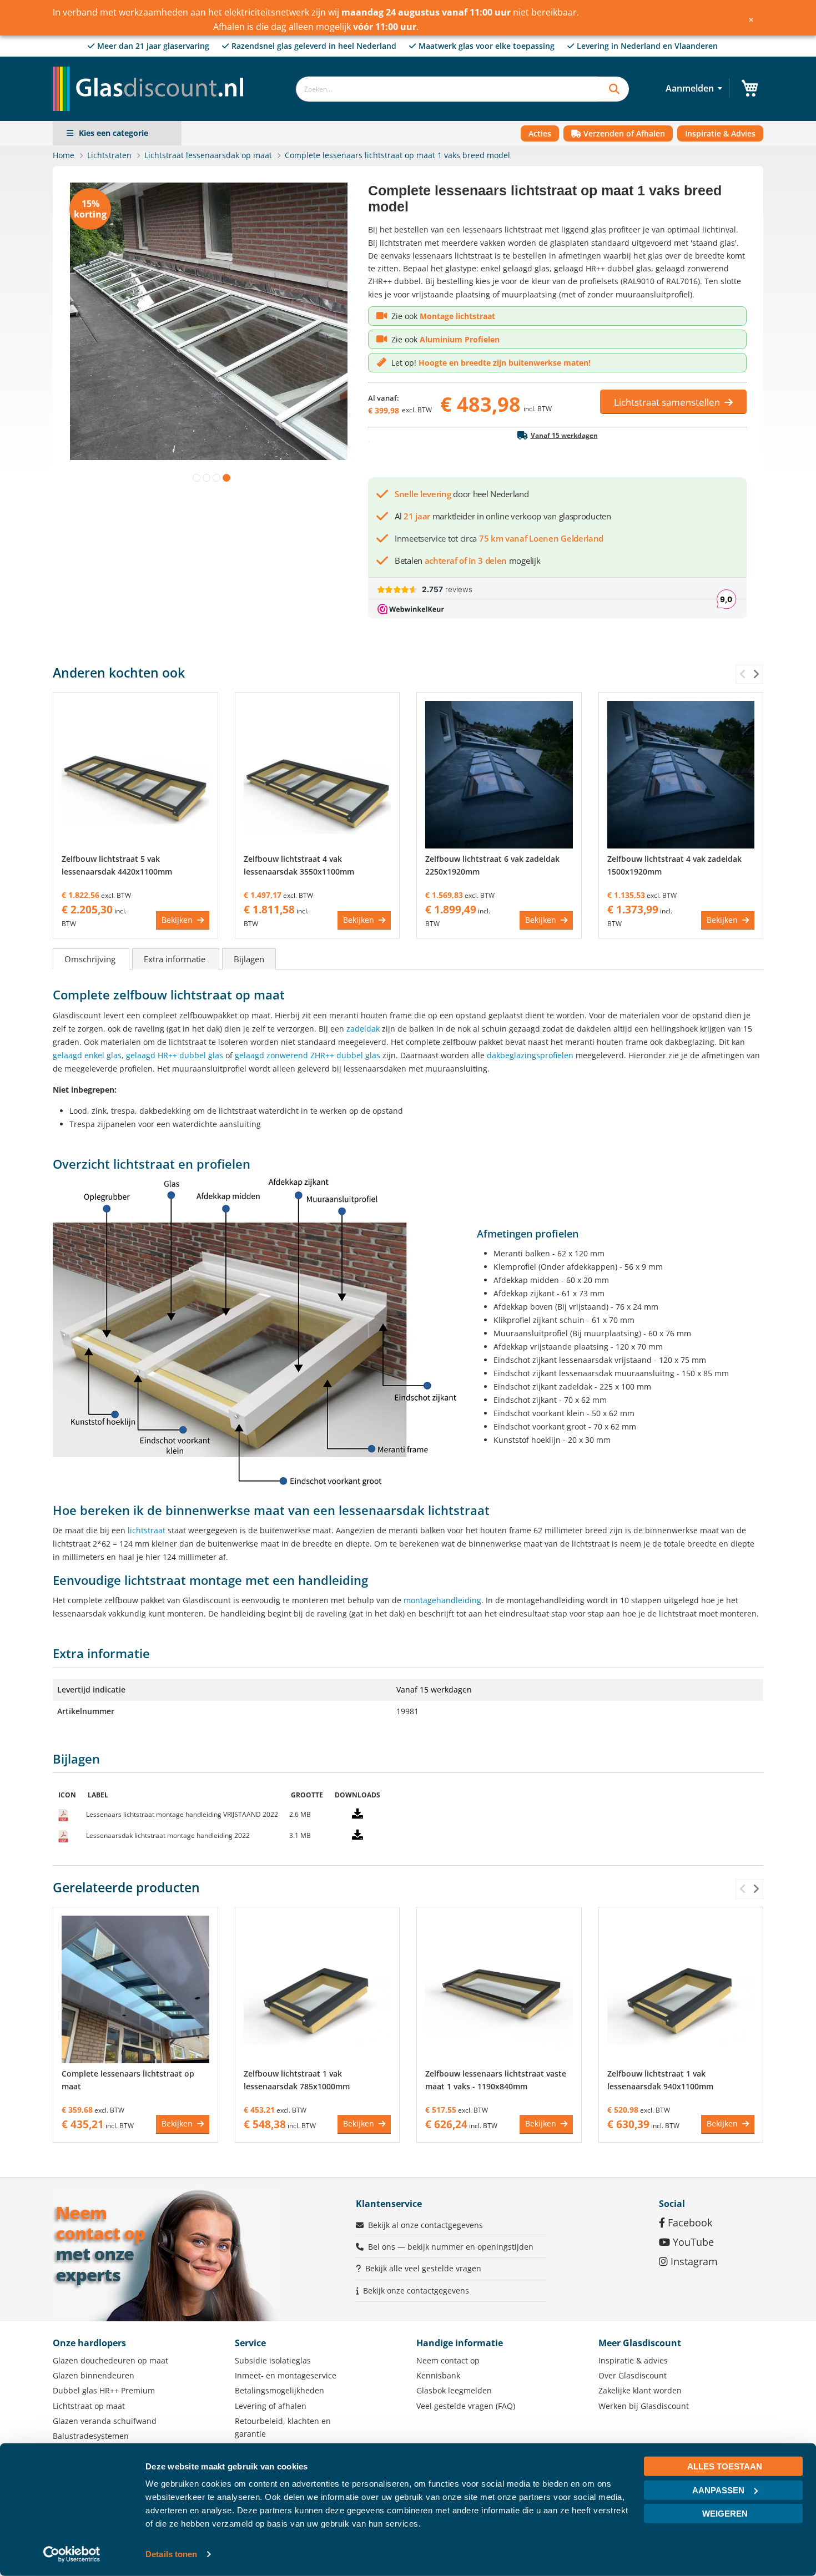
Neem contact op (448, 2360)
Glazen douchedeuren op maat (110, 2360)
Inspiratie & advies (633, 2360)
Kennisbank (438, 2375)
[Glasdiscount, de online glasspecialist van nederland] (152, 66)
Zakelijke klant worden (640, 2390)
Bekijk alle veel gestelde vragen (423, 2268)
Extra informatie (176, 959)
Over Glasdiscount (633, 2375)
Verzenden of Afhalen (623, 133)
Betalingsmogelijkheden (279, 2390)
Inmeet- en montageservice (286, 2375)
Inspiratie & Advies (720, 133)
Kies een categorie (114, 133)
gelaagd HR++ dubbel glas (175, 1055)
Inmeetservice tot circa (499, 538)
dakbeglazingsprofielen (530, 1055)
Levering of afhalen (271, 2406)
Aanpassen (718, 2490)
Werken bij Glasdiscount (644, 2406)
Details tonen (171, 2554)
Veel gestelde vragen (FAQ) (466, 2406)
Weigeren (725, 2514)
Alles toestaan (725, 2466)
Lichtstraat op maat (89, 2406)
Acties (540, 133)
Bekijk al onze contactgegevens (425, 2225)
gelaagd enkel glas (87, 1055)
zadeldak (363, 1029)
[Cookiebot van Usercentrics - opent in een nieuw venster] (72, 2554)
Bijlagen (249, 959)
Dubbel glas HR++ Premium (104, 2390)
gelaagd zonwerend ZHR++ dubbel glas (308, 1055)
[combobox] (446, 89)
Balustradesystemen (91, 2436)
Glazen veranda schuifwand (105, 2421)
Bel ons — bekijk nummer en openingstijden (451, 2247)
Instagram (693, 2261)
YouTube (692, 2242)
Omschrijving (91, 959)
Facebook (689, 2223)
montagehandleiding (442, 1600)
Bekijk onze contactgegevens (416, 2290)
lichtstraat (147, 1530)
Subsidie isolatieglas (273, 2360)
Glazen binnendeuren (94, 2375)
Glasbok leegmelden (454, 2390)
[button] (194, 476)
